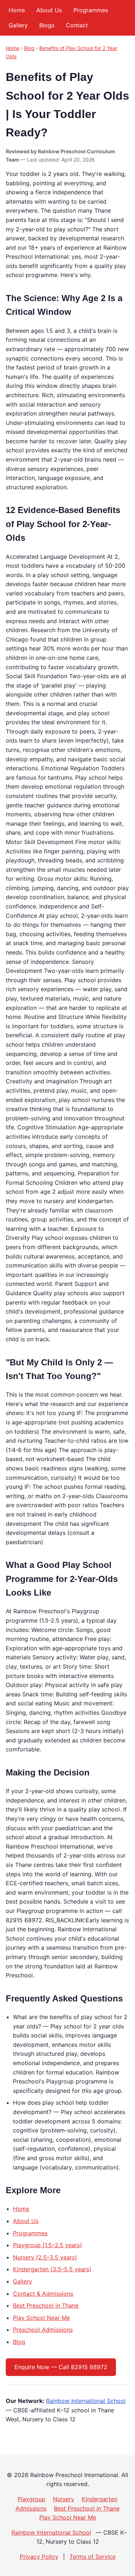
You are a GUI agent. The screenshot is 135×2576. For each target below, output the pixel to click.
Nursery (64, 2499)
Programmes (91, 10)
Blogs (47, 25)
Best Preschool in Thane (46, 2305)
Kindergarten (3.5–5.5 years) (52, 2269)
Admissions (31, 2508)
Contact (77, 25)
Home (17, 10)
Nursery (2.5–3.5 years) (45, 2257)
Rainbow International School (86, 2401)
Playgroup (31, 2499)
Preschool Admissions (43, 2330)
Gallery (18, 25)
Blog (29, 48)
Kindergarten (100, 2499)
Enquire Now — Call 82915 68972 (61, 2367)
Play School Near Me (41, 2318)
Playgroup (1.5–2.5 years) (48, 2245)
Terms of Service (93, 2557)
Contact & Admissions (43, 2294)
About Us (49, 10)
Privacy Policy (39, 2557)
